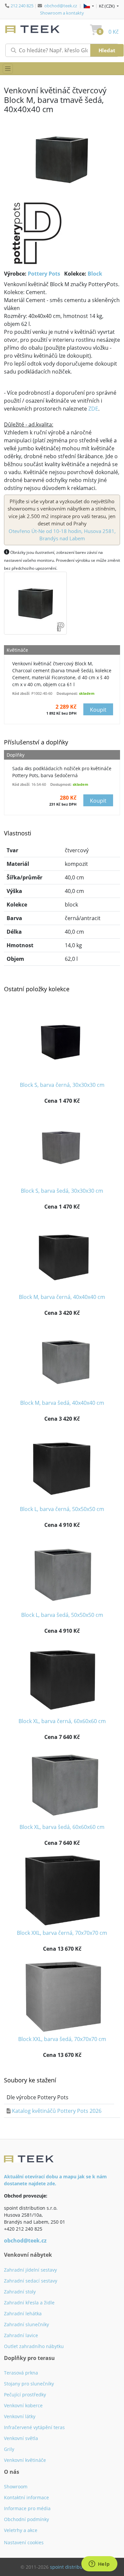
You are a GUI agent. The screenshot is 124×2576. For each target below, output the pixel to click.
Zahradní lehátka (23, 2313)
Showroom (16, 2487)
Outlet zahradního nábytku (34, 2346)
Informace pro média (27, 2508)
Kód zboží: (21, 693)
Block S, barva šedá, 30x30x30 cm (62, 1191)
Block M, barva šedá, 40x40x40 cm (62, 1403)
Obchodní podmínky (26, 2519)
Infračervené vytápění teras (34, 2427)
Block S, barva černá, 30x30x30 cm (62, 1085)
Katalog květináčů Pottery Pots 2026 (57, 2111)
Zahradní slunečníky (26, 2324)
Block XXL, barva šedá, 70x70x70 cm (62, 2039)
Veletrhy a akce (21, 2530)
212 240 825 (22, 6)
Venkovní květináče (25, 2460)
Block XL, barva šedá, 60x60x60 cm (62, 1827)
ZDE (93, 409)
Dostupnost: (67, 693)
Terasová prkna (21, 2373)
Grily (9, 2449)
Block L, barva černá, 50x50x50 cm (62, 1509)
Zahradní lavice (21, 2335)
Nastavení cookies (24, 2542)
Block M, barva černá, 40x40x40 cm (62, 1297)
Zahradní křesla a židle (29, 2303)
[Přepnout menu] (8, 69)
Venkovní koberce (23, 2405)
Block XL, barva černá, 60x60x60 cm (62, 1721)
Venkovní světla (21, 2438)
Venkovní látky (20, 2416)
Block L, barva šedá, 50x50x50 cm (62, 1615)
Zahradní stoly (20, 2292)
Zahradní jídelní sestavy (30, 2270)
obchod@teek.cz (61, 6)
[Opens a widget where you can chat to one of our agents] (99, 2564)
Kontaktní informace (26, 2497)
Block (95, 274)
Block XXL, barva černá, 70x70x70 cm (62, 1933)
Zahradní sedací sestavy (31, 2281)
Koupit (98, 710)
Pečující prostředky (25, 2395)
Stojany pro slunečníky (29, 2384)
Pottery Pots (44, 274)
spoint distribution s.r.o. (77, 2567)
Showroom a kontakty (62, 13)
